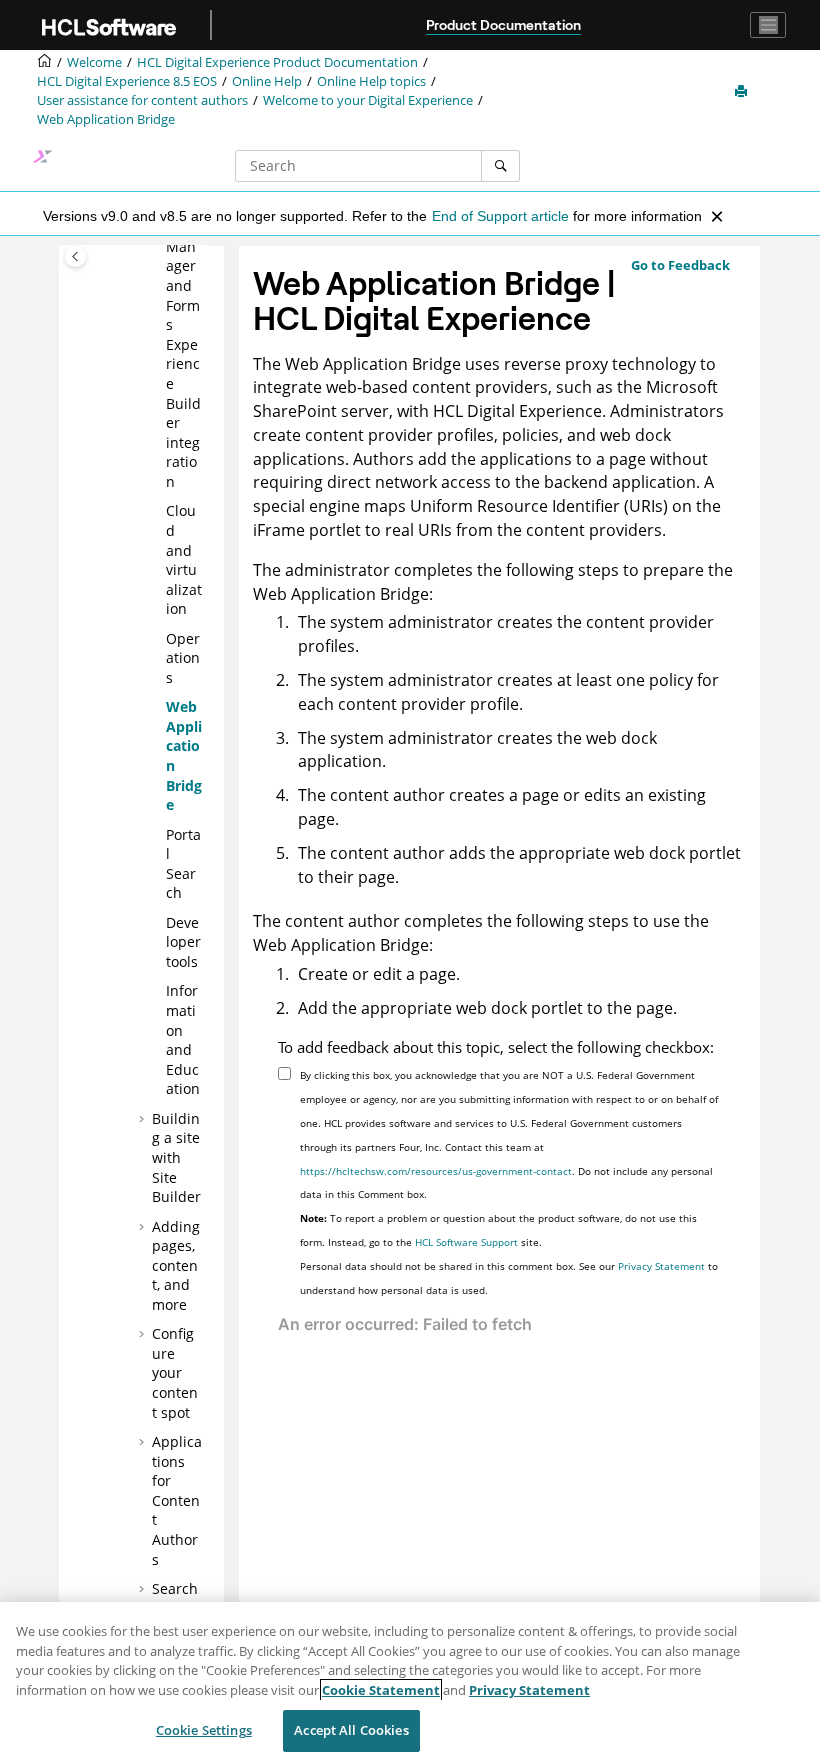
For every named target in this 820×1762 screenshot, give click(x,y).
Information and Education (183, 1039)
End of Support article (500, 216)
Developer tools (183, 942)
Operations (183, 658)
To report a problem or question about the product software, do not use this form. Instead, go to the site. (498, 1230)
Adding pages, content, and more (176, 1265)
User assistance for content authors (142, 100)
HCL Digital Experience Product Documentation (277, 62)
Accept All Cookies (351, 1730)
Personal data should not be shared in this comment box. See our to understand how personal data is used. (509, 1278)
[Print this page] (743, 92)
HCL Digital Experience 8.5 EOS (127, 81)
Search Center (175, 1598)
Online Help (267, 81)
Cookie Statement (381, 1690)
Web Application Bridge (106, 119)
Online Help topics (371, 81)
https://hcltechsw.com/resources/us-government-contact (436, 1171)
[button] (158, 511)
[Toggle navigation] (768, 25)
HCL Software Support (466, 1242)
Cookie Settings (204, 1730)
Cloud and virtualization (184, 559)
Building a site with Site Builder (176, 1157)
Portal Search (183, 864)
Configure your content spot (175, 1372)
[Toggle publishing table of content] (75, 256)
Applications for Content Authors (177, 1500)
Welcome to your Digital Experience (368, 100)
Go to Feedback (680, 265)
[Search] (500, 166)
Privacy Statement (661, 1266)
